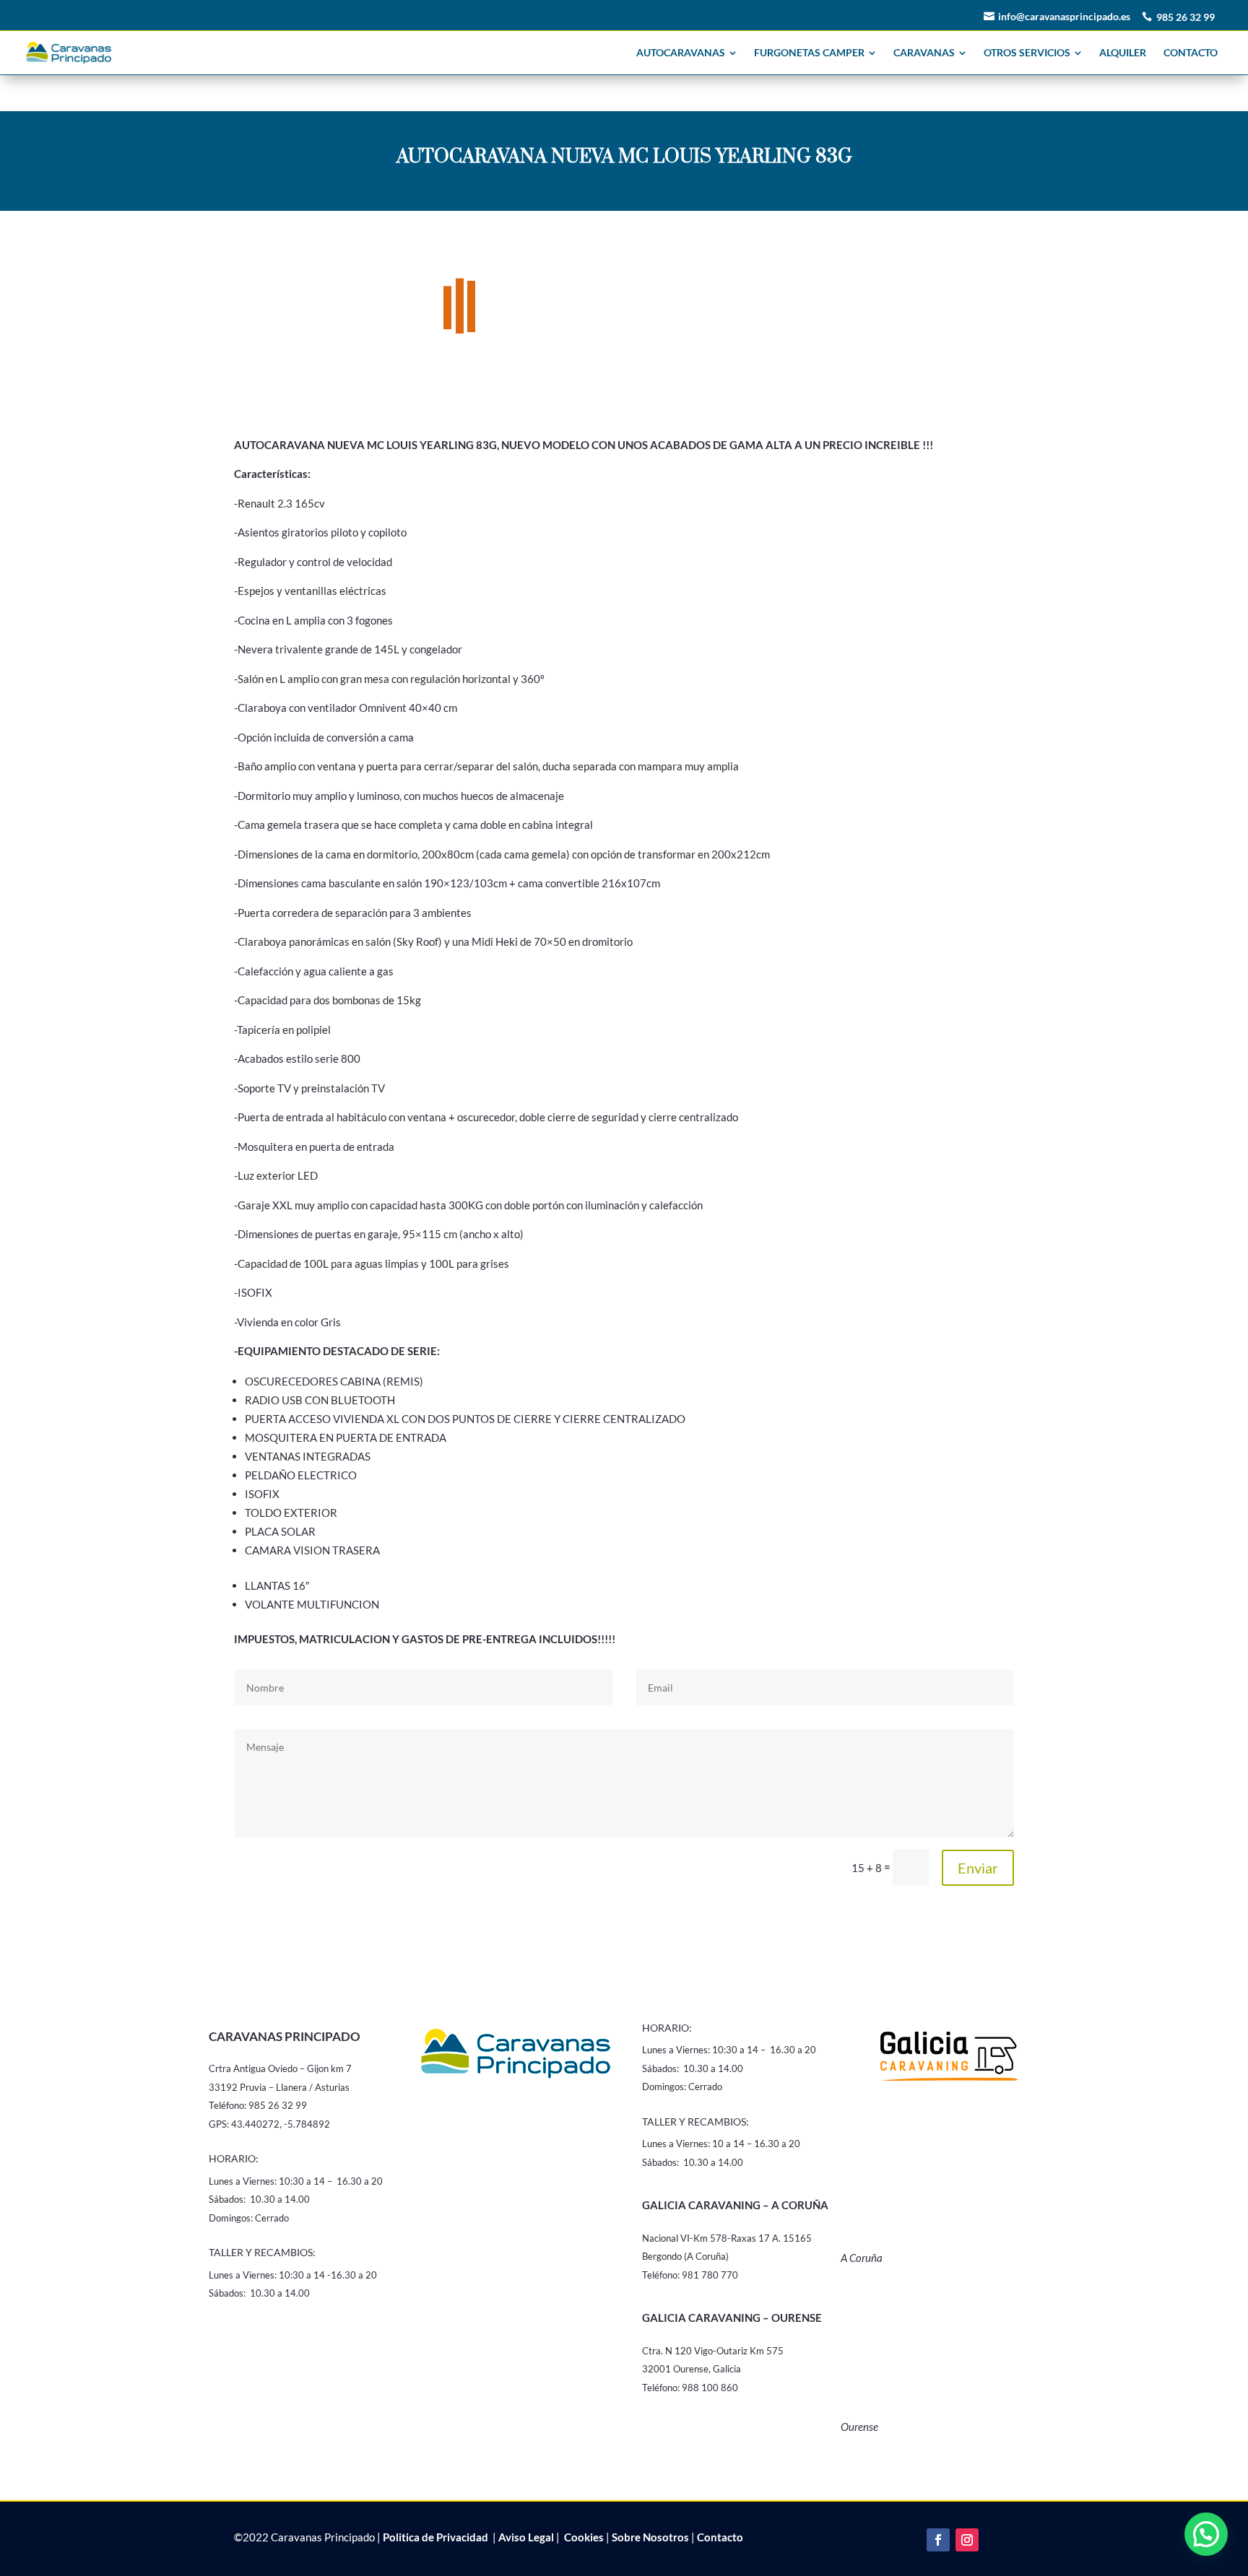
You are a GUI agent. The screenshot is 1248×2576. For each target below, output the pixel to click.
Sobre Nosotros (650, 2531)
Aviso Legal (526, 2531)
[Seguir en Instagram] (967, 2533)
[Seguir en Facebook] (938, 2533)
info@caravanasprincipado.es (1064, 16)
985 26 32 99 (1186, 17)
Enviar (978, 1861)
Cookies (583, 2531)
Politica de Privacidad (435, 2531)
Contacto (720, 2531)
